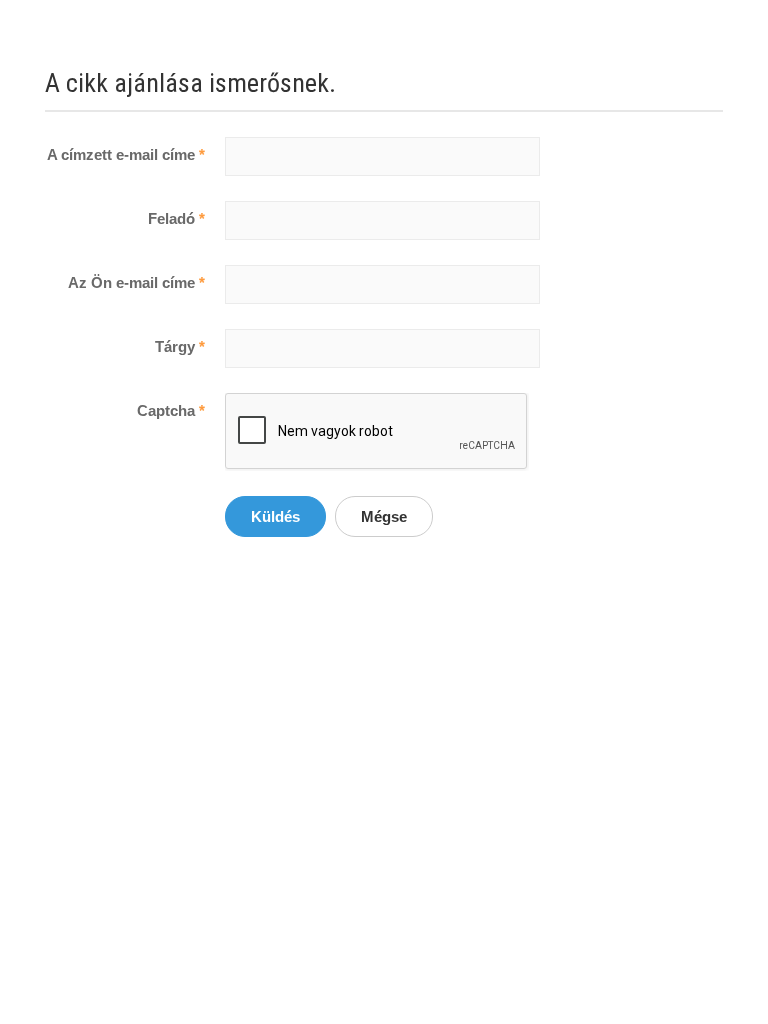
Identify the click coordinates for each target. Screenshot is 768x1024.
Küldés (275, 516)
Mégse (384, 516)
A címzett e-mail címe (126, 154)
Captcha (171, 410)
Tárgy (180, 346)
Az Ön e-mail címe (136, 282)
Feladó (176, 218)
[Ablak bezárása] (352, 83)
